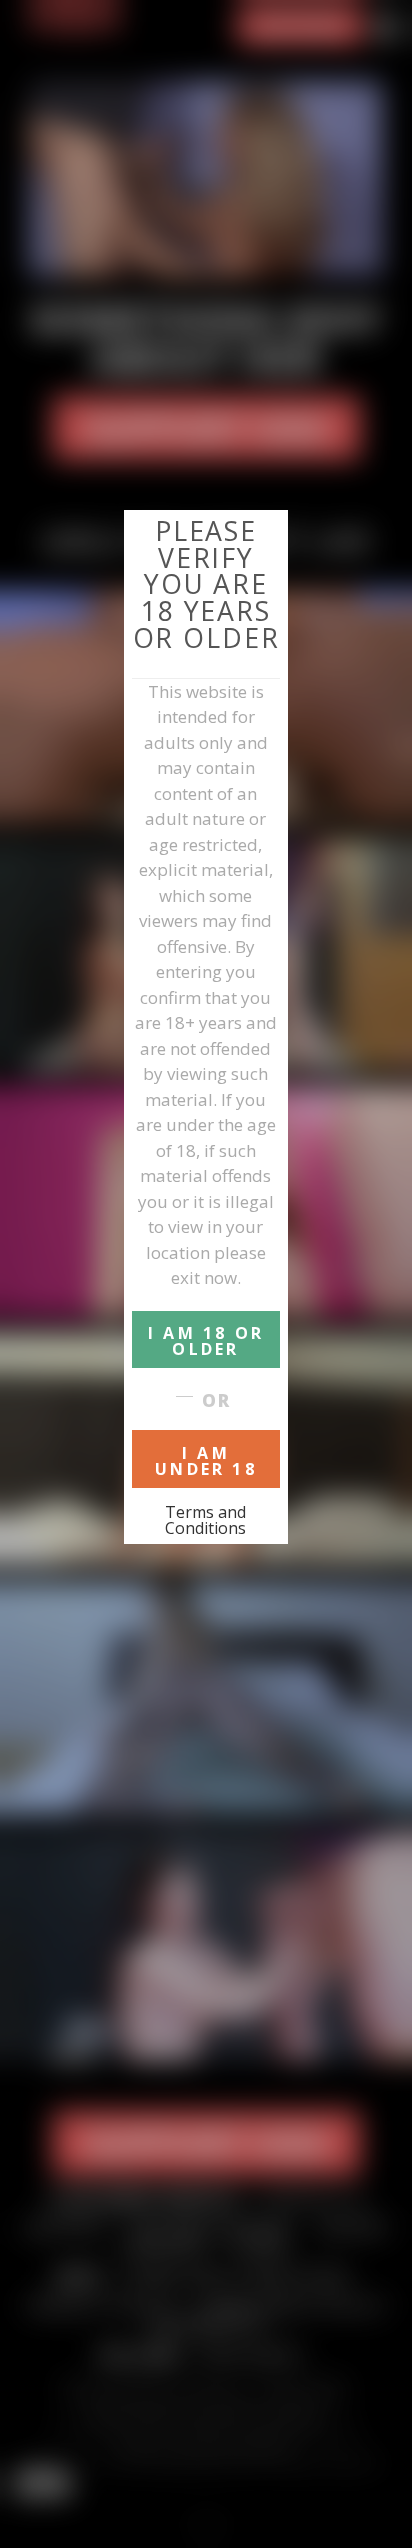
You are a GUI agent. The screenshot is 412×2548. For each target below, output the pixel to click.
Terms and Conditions (205, 1520)
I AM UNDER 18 (206, 1461)
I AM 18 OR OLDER (206, 1341)
